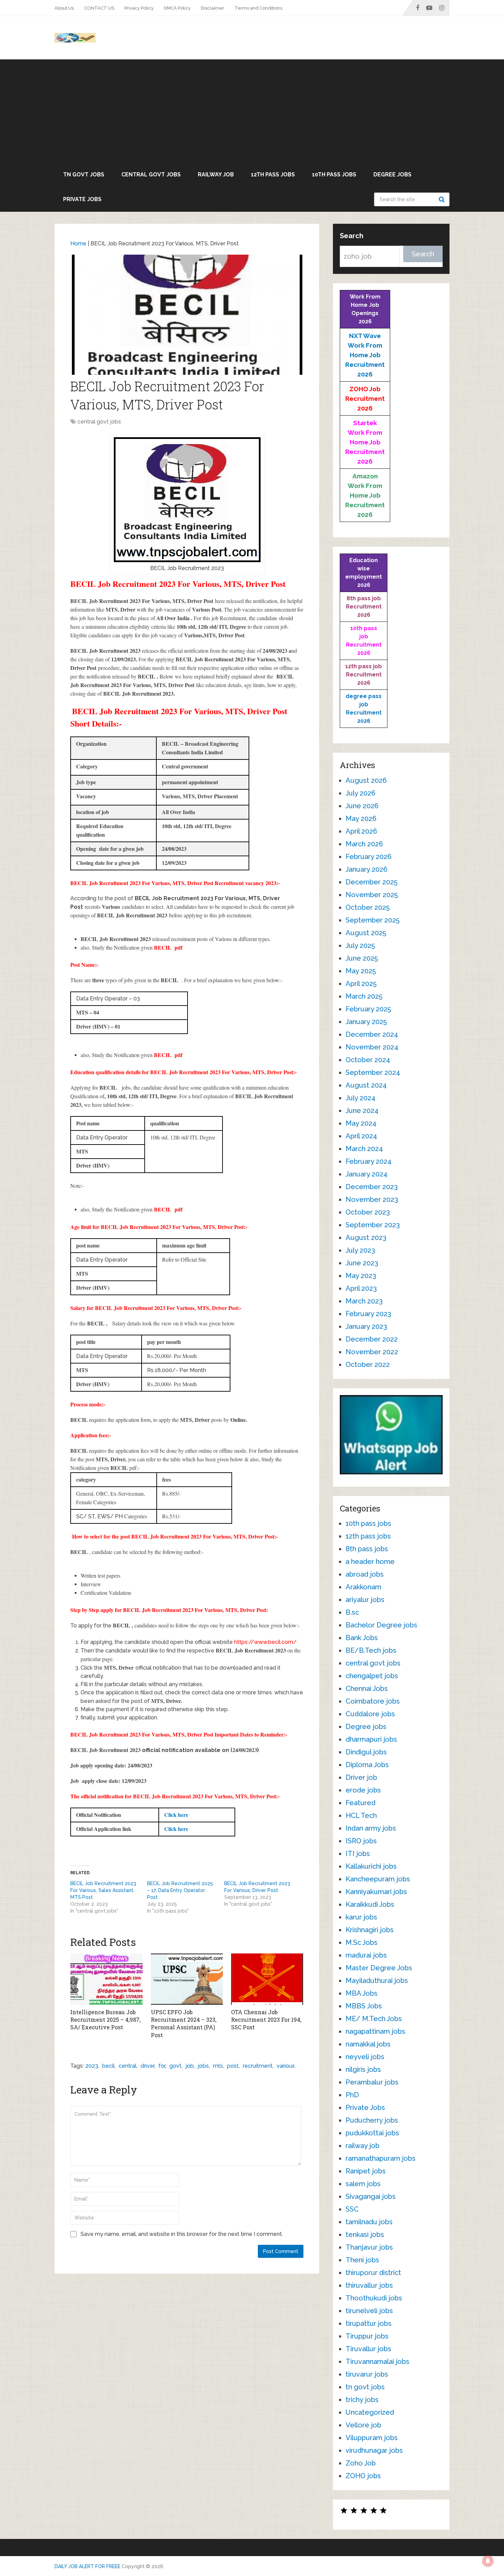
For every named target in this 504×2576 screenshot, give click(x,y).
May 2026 (361, 819)
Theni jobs (362, 2260)
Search (443, 199)
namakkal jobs (368, 2044)
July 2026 (361, 793)
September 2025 (373, 920)
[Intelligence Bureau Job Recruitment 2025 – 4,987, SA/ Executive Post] (106, 1979)
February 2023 (368, 1314)
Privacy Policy (139, 8)
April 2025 (361, 984)
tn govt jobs (84, 175)
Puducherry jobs (372, 2120)
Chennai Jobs (367, 1689)
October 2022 (368, 1365)
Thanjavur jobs (369, 2247)
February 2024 (369, 1161)
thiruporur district (373, 2273)
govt (175, 2066)
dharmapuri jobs (371, 1739)
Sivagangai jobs (371, 2196)
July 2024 (361, 1098)
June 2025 (362, 958)
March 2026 (364, 844)
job (190, 2066)
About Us (64, 8)
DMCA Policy (177, 8)
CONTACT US (99, 8)
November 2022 (372, 1352)
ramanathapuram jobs (381, 2158)
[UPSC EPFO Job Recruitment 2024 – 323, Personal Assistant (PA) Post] (187, 1979)
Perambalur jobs (372, 2082)
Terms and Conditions (258, 8)
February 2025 (368, 1009)
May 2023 (361, 1276)
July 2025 (360, 945)
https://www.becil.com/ (265, 1642)
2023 (92, 2066)
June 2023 (362, 1263)
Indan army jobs (371, 1828)
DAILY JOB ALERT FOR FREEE (87, 2566)
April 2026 (361, 831)
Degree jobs (392, 175)
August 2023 (366, 1238)
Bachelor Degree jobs (381, 1625)
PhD (352, 2095)
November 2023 (372, 1199)
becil (108, 2066)
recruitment (258, 2066)
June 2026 (362, 806)
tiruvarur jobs (367, 2374)
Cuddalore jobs (370, 1714)
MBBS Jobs (364, 2006)
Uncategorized (370, 2412)
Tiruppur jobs (367, 2336)
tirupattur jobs (369, 2323)
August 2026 (366, 780)
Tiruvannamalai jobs (377, 2362)
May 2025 (361, 971)
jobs (203, 2066)
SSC (352, 2209)
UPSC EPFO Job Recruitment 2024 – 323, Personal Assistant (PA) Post (184, 2023)
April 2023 (361, 1288)
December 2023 (372, 1187)
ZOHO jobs (363, 2476)
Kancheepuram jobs (378, 1879)
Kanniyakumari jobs (376, 1892)
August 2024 (366, 1085)
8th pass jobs (367, 1549)
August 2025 (366, 933)
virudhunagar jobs (374, 2450)
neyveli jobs (365, 2057)
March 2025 (364, 996)
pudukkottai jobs (372, 2133)
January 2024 (367, 1174)
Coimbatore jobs (373, 1701)
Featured (361, 1803)
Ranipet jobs (366, 2171)
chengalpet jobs (372, 1676)
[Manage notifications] (488, 2561)
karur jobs (361, 1917)
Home (78, 243)
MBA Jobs (362, 1993)
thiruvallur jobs (369, 2285)
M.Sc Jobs (362, 1942)
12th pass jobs (273, 175)
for (162, 2066)
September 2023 (373, 1225)
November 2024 (372, 1047)
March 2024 (364, 1149)
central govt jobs (151, 175)
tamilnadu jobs (369, 2222)
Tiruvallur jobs (368, 2349)
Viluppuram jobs (372, 2438)
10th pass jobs (334, 175)
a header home (370, 1562)
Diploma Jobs (367, 1765)
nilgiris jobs (363, 2069)
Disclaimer (213, 8)
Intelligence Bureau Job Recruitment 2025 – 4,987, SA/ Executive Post (105, 2020)
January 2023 (366, 1326)
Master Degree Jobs (379, 1968)
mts (218, 2066)
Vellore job (363, 2425)
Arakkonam (363, 1587)
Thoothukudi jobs (374, 2298)
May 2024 (361, 1123)
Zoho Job (361, 2463)
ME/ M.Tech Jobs (374, 2019)
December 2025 (371, 882)
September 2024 (373, 1072)
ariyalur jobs (365, 1600)
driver (147, 2066)
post (233, 2066)
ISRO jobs (361, 1841)
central (128, 2066)
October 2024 (368, 1060)
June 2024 (362, 1111)
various (286, 2066)
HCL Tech (361, 1815)
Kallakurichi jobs (371, 1866)
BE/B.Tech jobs (371, 1650)
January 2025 (366, 1022)
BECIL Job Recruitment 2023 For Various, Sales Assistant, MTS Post (103, 1890)
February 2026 (369, 857)
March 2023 (364, 1301)
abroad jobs (365, 1574)
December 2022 (372, 1339)
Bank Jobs (362, 1638)
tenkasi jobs (365, 2235)
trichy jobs (362, 2400)
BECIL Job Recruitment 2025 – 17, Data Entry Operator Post (180, 1890)
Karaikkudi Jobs (370, 1904)
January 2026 (367, 869)
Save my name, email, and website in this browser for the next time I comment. (182, 2234)
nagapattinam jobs (375, 2031)
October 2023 (368, 1212)
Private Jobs (82, 199)
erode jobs (363, 1790)
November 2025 (372, 895)
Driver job (361, 1777)
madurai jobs (366, 1955)
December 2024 (372, 1034)
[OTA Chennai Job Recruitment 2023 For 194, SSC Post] (267, 1979)
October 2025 (368, 907)
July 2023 (360, 1250)
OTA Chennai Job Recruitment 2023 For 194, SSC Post (266, 2020)
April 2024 (361, 1136)
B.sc (352, 1612)
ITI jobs (358, 1854)
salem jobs (363, 2184)
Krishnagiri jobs (370, 1930)
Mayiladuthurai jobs (377, 1981)
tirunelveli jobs (369, 2311)
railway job (216, 175)
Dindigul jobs (366, 1752)
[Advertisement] (252, 111)
